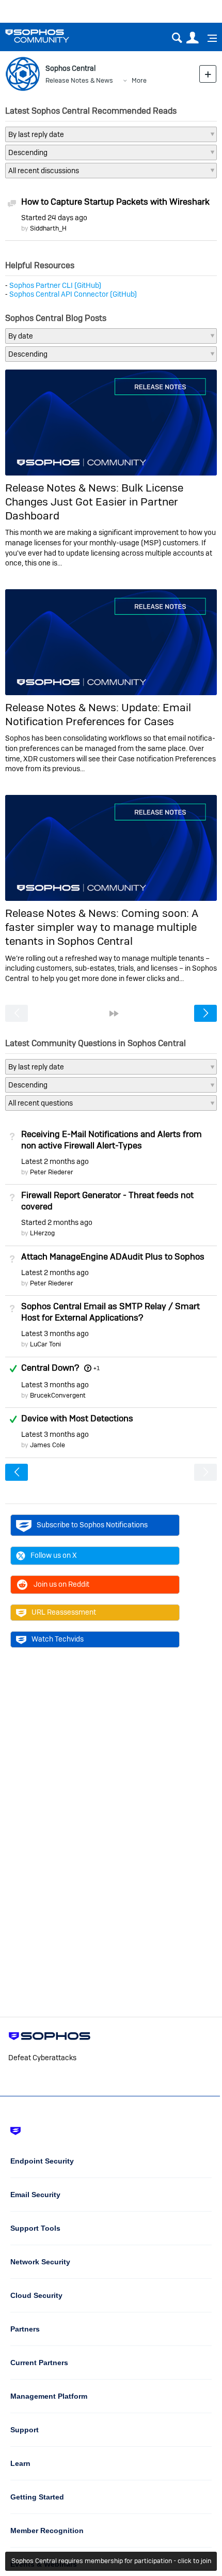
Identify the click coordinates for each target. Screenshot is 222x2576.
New (208, 74)
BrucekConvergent (58, 1395)
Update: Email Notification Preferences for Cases (98, 714)
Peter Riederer (52, 1172)
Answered (13, 1369)
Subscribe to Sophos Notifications (92, 1525)
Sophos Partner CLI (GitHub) (55, 285)
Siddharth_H (48, 228)
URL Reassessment (64, 1612)
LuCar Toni (45, 1344)
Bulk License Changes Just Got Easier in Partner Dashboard (94, 502)
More (139, 80)
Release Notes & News (79, 80)
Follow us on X (54, 1555)
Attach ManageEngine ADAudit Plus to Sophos (113, 1256)
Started (54, 218)
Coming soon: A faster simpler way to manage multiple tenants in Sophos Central (102, 927)
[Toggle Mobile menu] (209, 38)
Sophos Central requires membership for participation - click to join (111, 2561)
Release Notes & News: (63, 488)
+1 (96, 1368)
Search (177, 38)
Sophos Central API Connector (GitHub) (73, 294)
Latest (55, 1161)
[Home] (50, 36)
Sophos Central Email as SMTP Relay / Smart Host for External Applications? (110, 1312)
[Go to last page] (114, 1014)
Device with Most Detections (77, 1418)
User (192, 38)
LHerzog (42, 1233)
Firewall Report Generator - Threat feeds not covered (107, 1201)
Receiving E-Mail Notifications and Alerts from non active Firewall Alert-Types (112, 1140)
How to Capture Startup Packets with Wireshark (115, 202)
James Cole (47, 1445)
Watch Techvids (58, 1639)
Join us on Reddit (61, 1584)
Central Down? (50, 1368)
